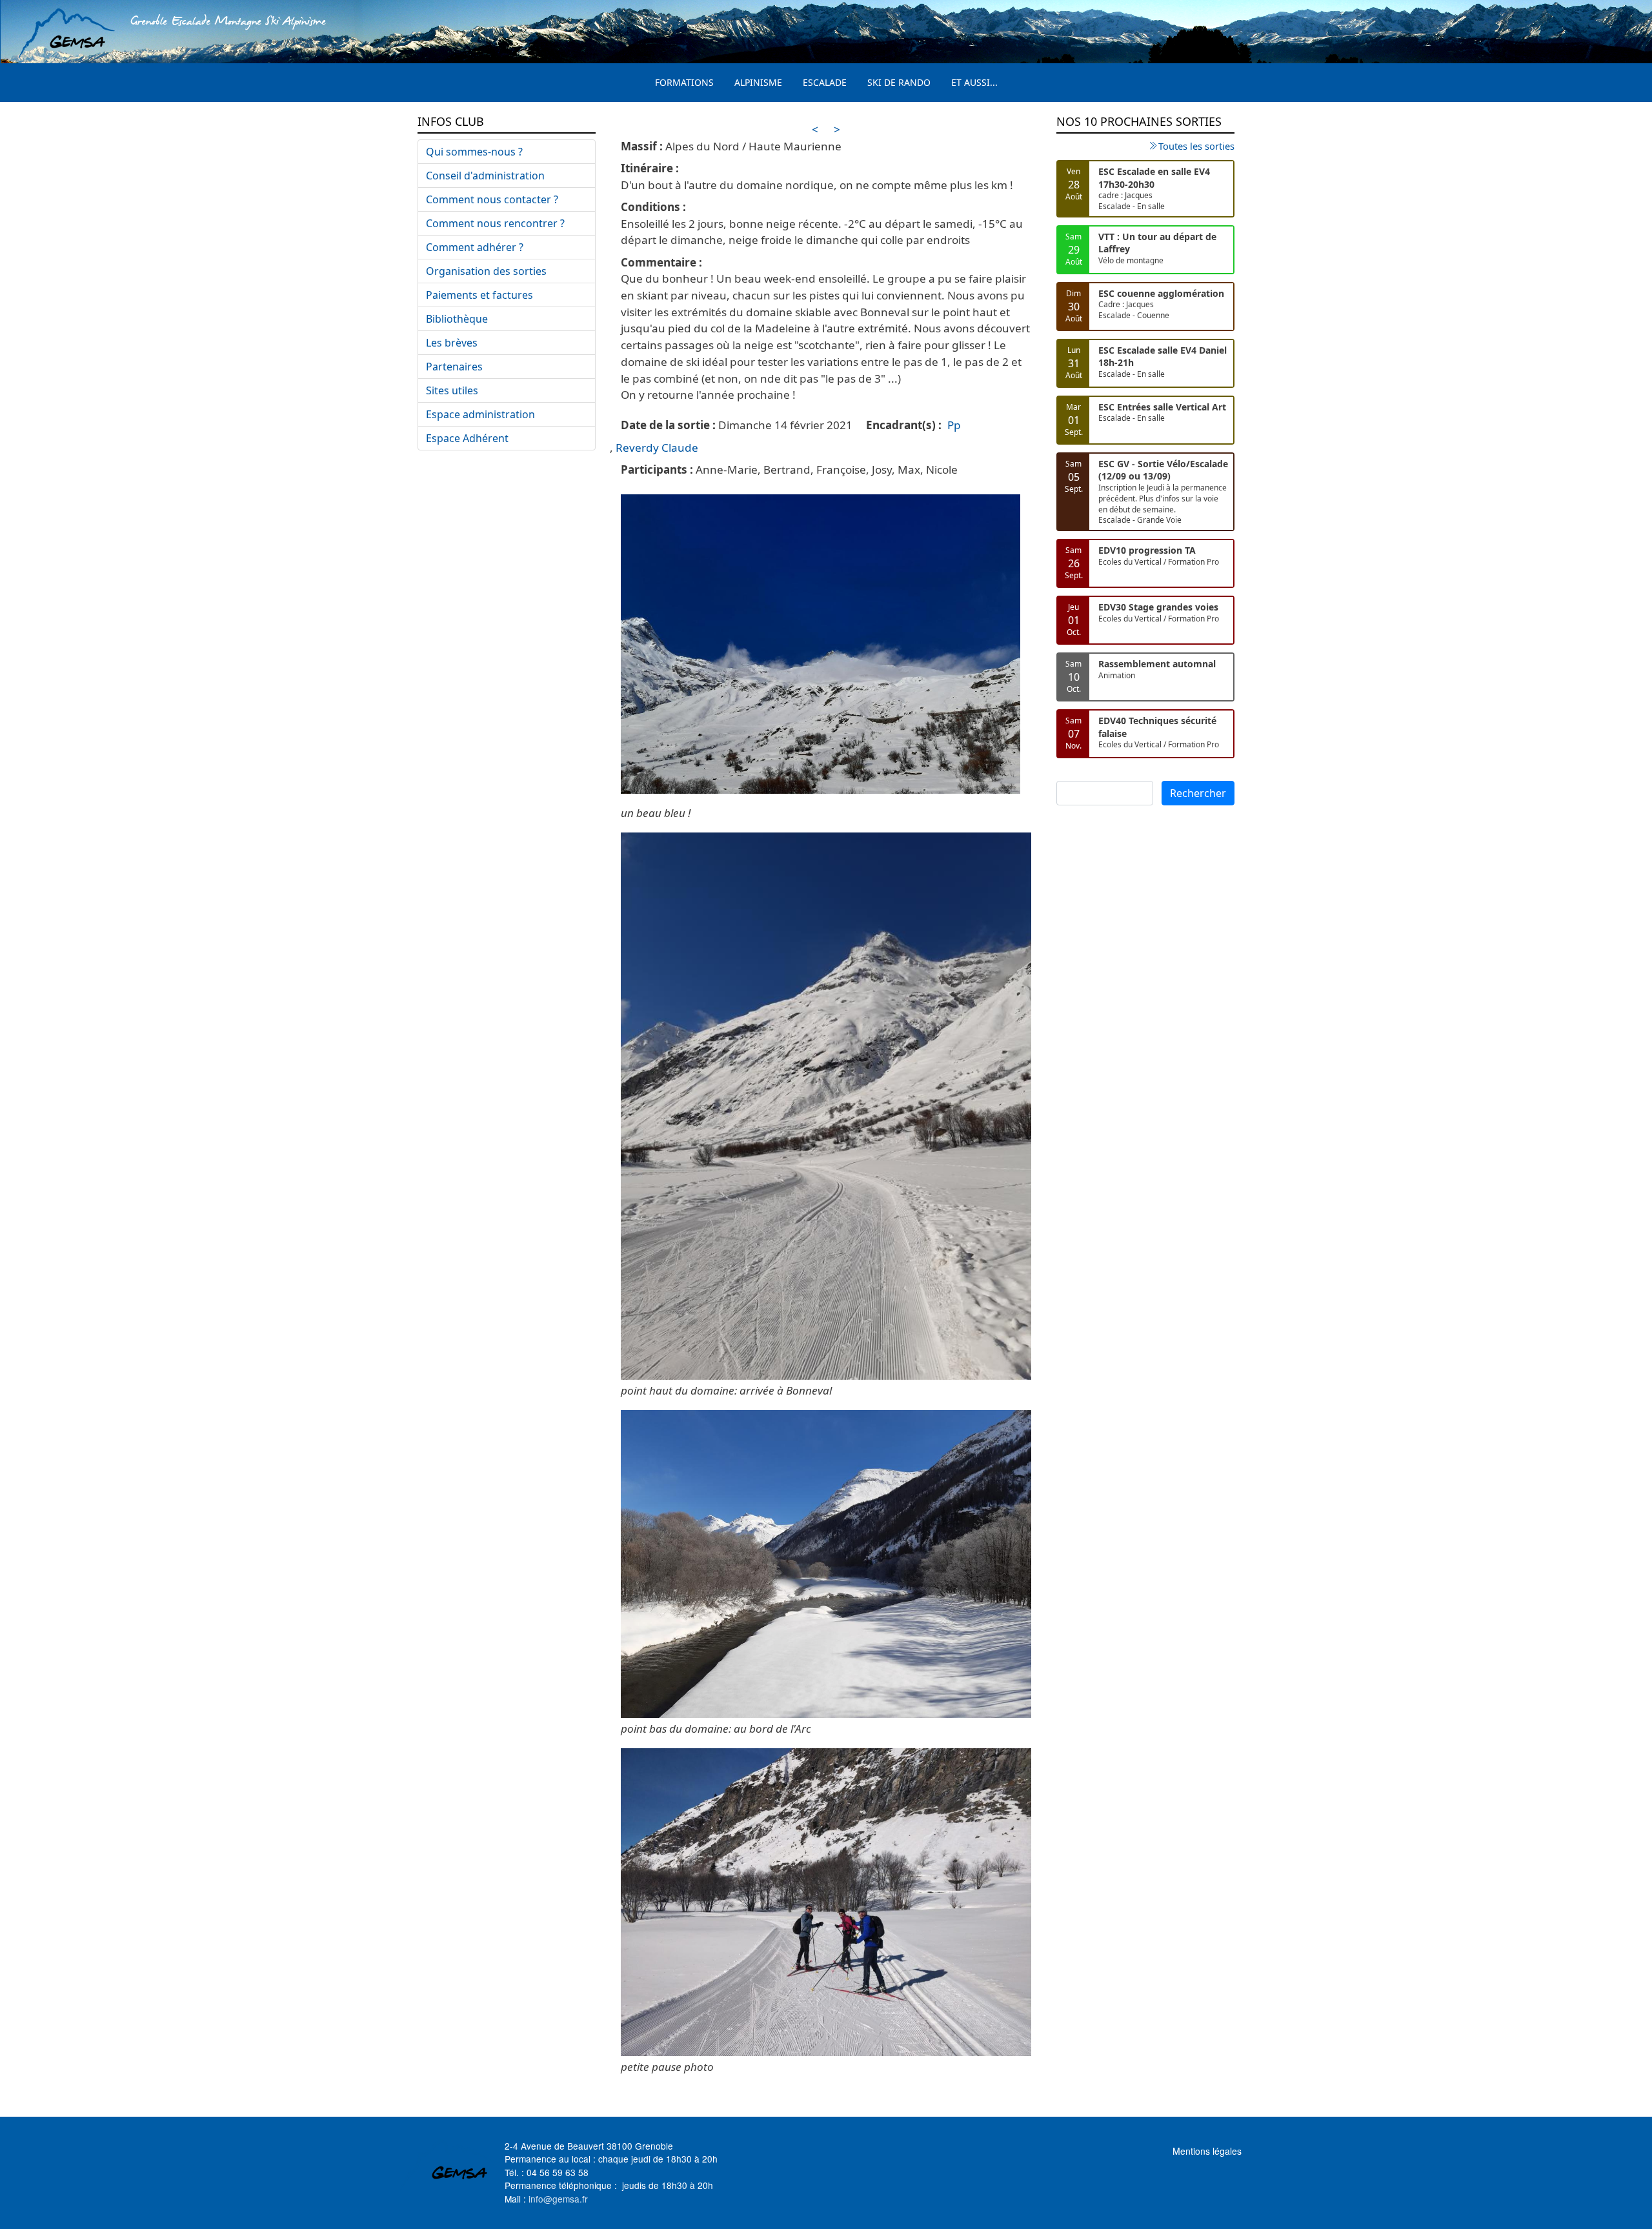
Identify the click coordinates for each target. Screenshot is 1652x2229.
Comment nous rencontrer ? (495, 223)
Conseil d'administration (485, 176)
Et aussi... (974, 82)
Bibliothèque (457, 319)
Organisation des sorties (486, 271)
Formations (684, 82)
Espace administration (480, 414)
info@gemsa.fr (558, 2199)
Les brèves (452, 343)
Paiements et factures (479, 295)
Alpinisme (758, 82)
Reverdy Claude (657, 448)
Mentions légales (1207, 2151)
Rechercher (1198, 793)
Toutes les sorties (1196, 146)
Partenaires (454, 367)
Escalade (825, 82)
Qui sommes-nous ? (474, 152)
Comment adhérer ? (475, 247)
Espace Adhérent (467, 438)
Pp (954, 425)
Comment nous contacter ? (492, 199)
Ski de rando (899, 82)
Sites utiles (452, 390)
